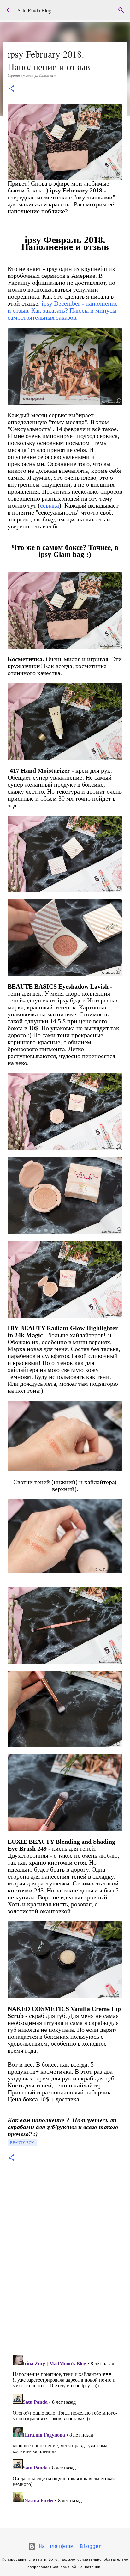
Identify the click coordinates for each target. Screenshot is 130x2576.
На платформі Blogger (69, 2547)
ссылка (50, 505)
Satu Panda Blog (34, 10)
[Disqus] (65, 2262)
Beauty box (22, 2142)
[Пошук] (121, 10)
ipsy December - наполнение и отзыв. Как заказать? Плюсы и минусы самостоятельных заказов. (63, 310)
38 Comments (45, 76)
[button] (11, 89)
